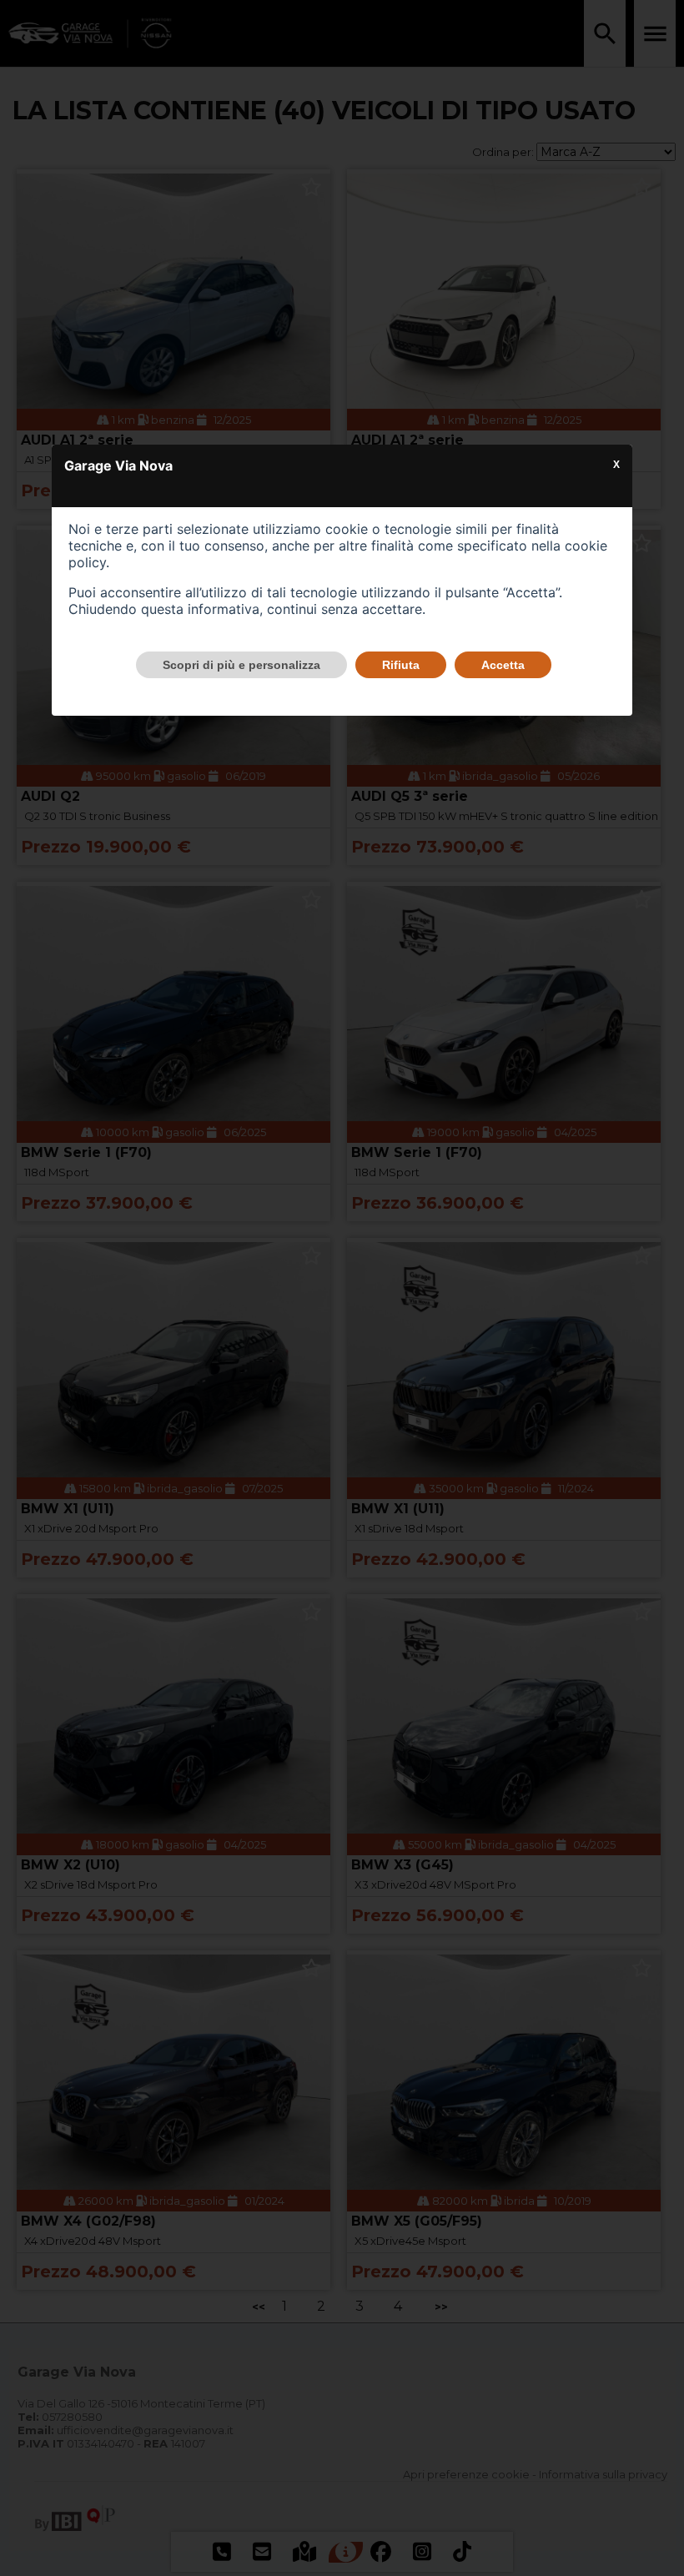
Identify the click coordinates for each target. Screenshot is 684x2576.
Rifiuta (401, 665)
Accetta (503, 665)
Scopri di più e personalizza (241, 665)
